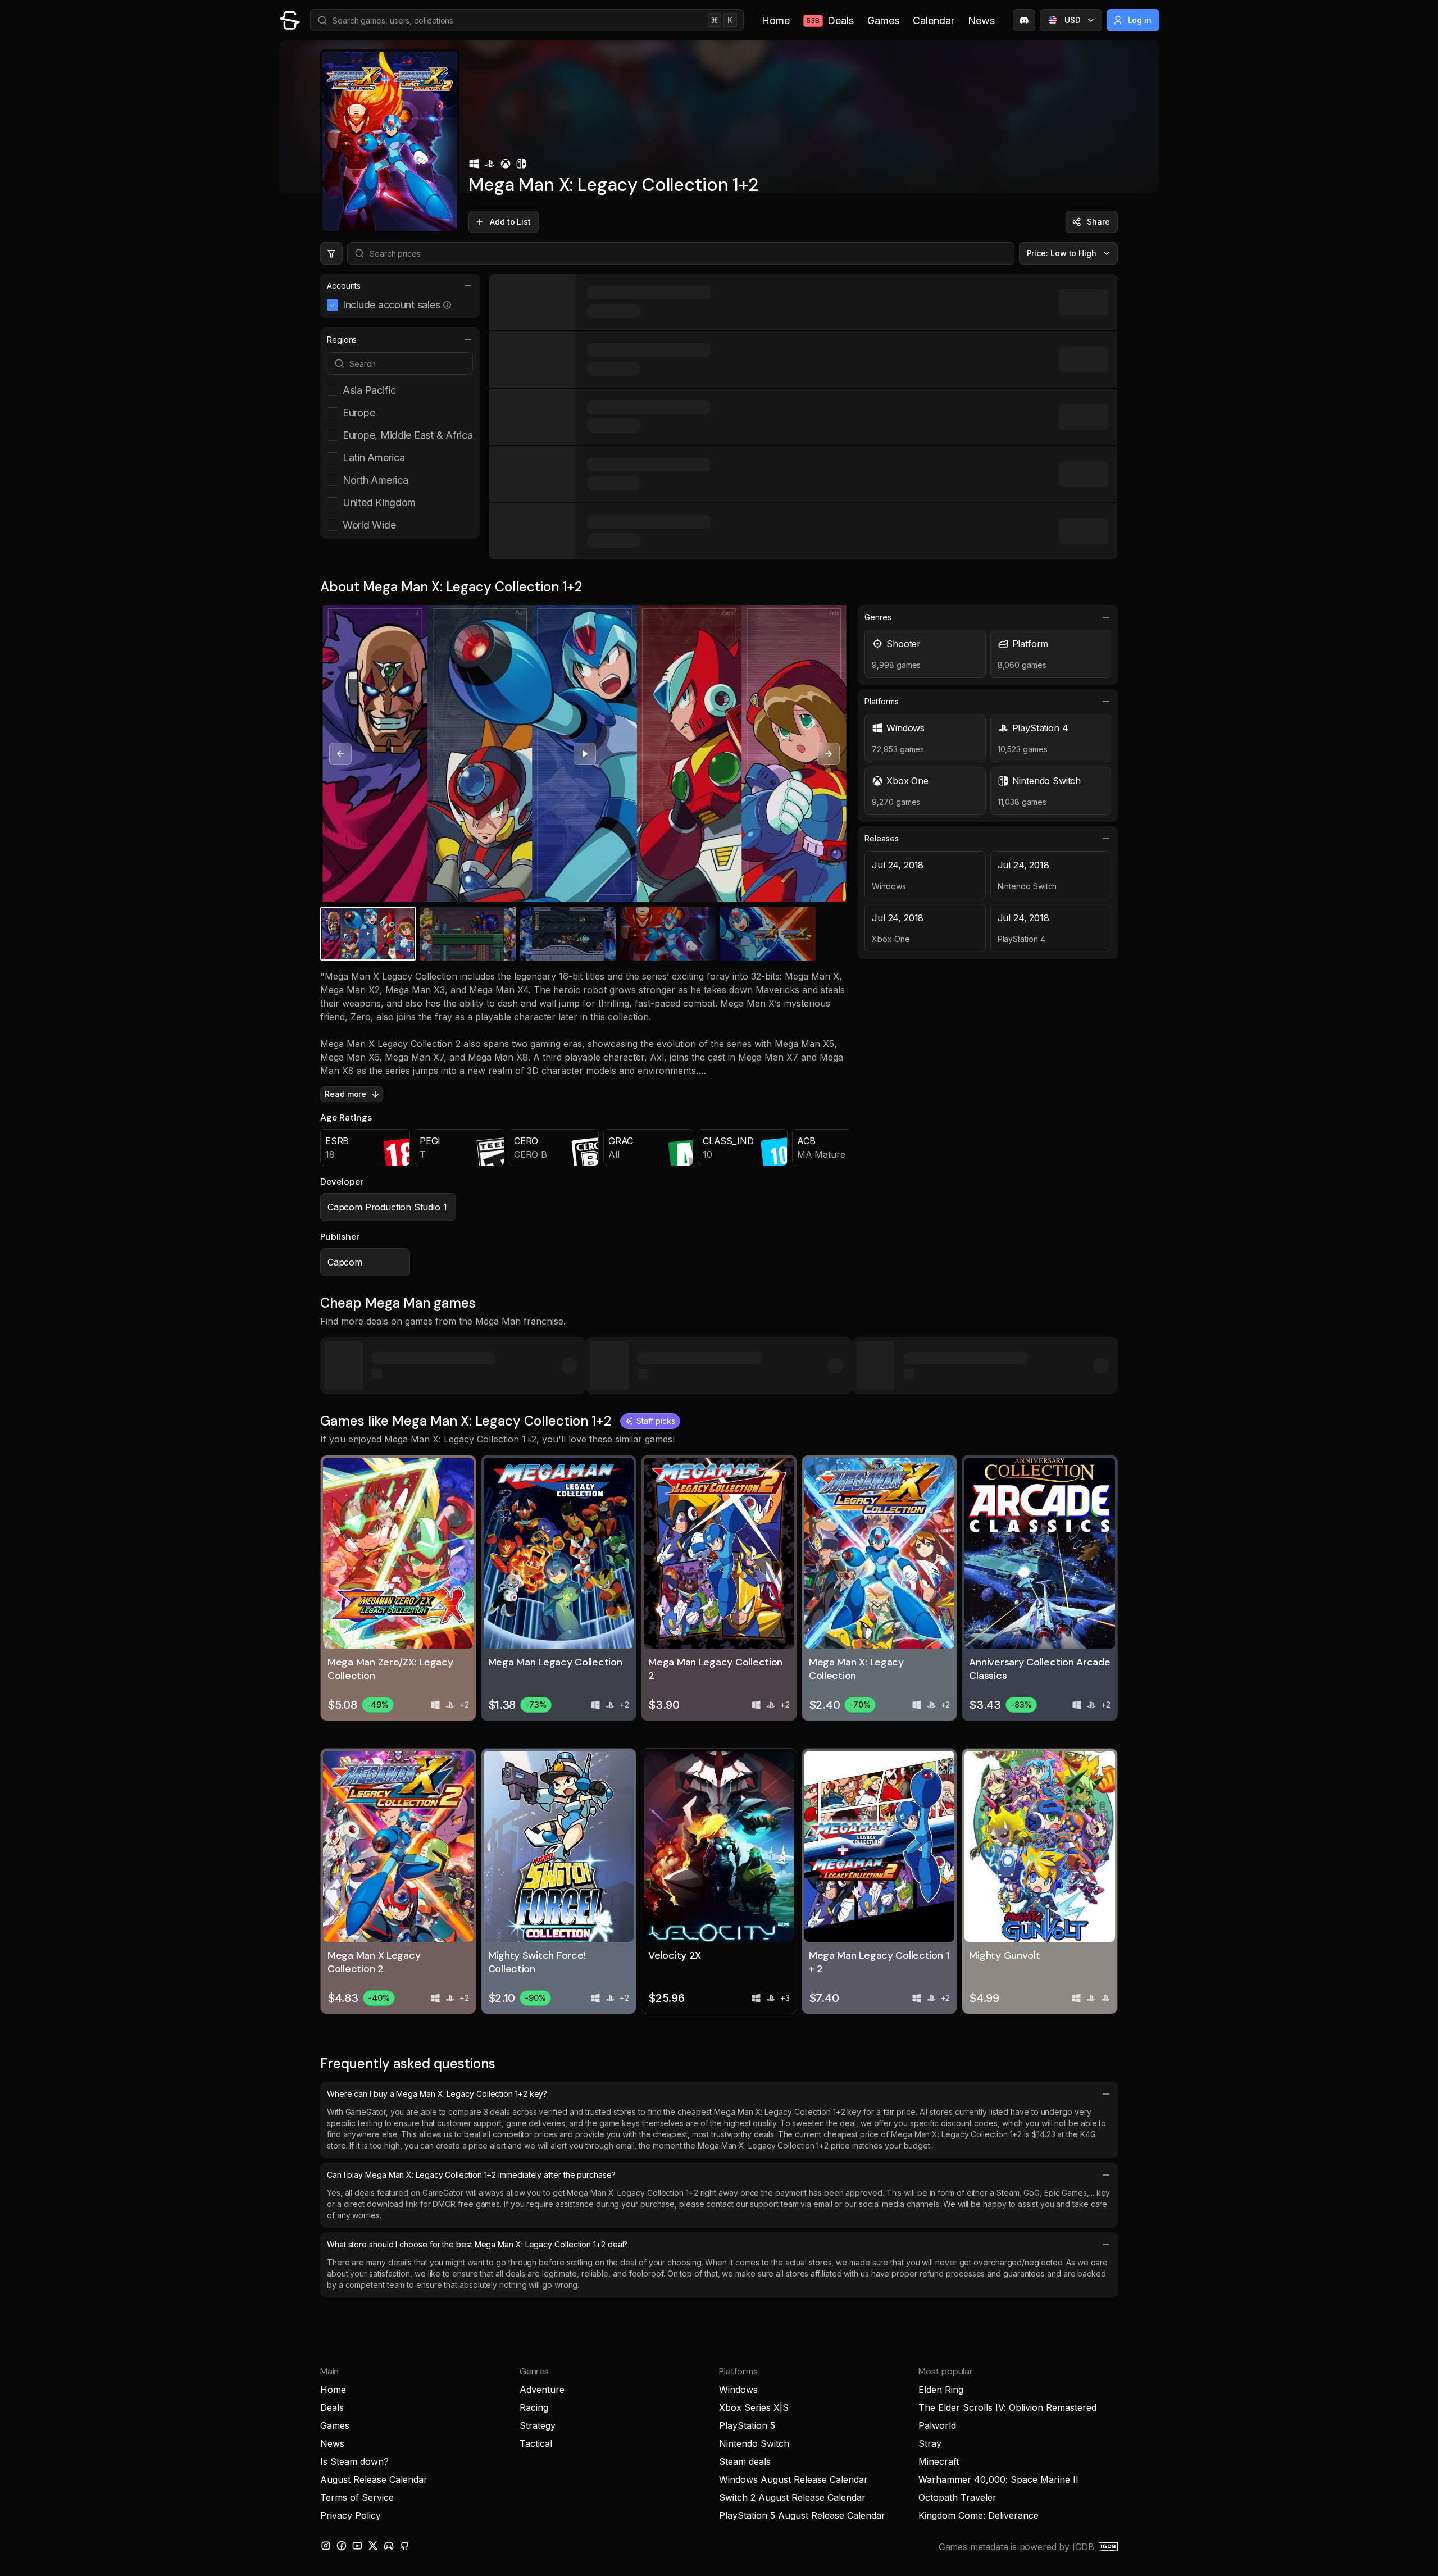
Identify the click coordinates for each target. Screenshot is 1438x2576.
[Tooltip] (447, 305)
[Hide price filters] (331, 253)
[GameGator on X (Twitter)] (373, 2546)
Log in (1140, 20)
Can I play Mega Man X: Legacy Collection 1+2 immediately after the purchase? (471, 2175)
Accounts (344, 286)
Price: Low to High (1062, 253)
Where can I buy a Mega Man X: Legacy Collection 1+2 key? (437, 2094)
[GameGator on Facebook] (342, 2546)
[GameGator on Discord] (1024, 20)
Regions (342, 340)
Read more (345, 1094)
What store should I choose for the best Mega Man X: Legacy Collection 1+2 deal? (477, 2244)
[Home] (290, 20)
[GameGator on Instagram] (326, 2546)
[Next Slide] (829, 754)
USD (1073, 20)
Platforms (881, 701)
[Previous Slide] (340, 754)
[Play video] (585, 754)
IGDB (1083, 2547)
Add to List (510, 222)
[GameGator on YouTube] (357, 2546)
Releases (881, 838)
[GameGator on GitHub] (404, 2546)
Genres (878, 617)
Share (1098, 222)
